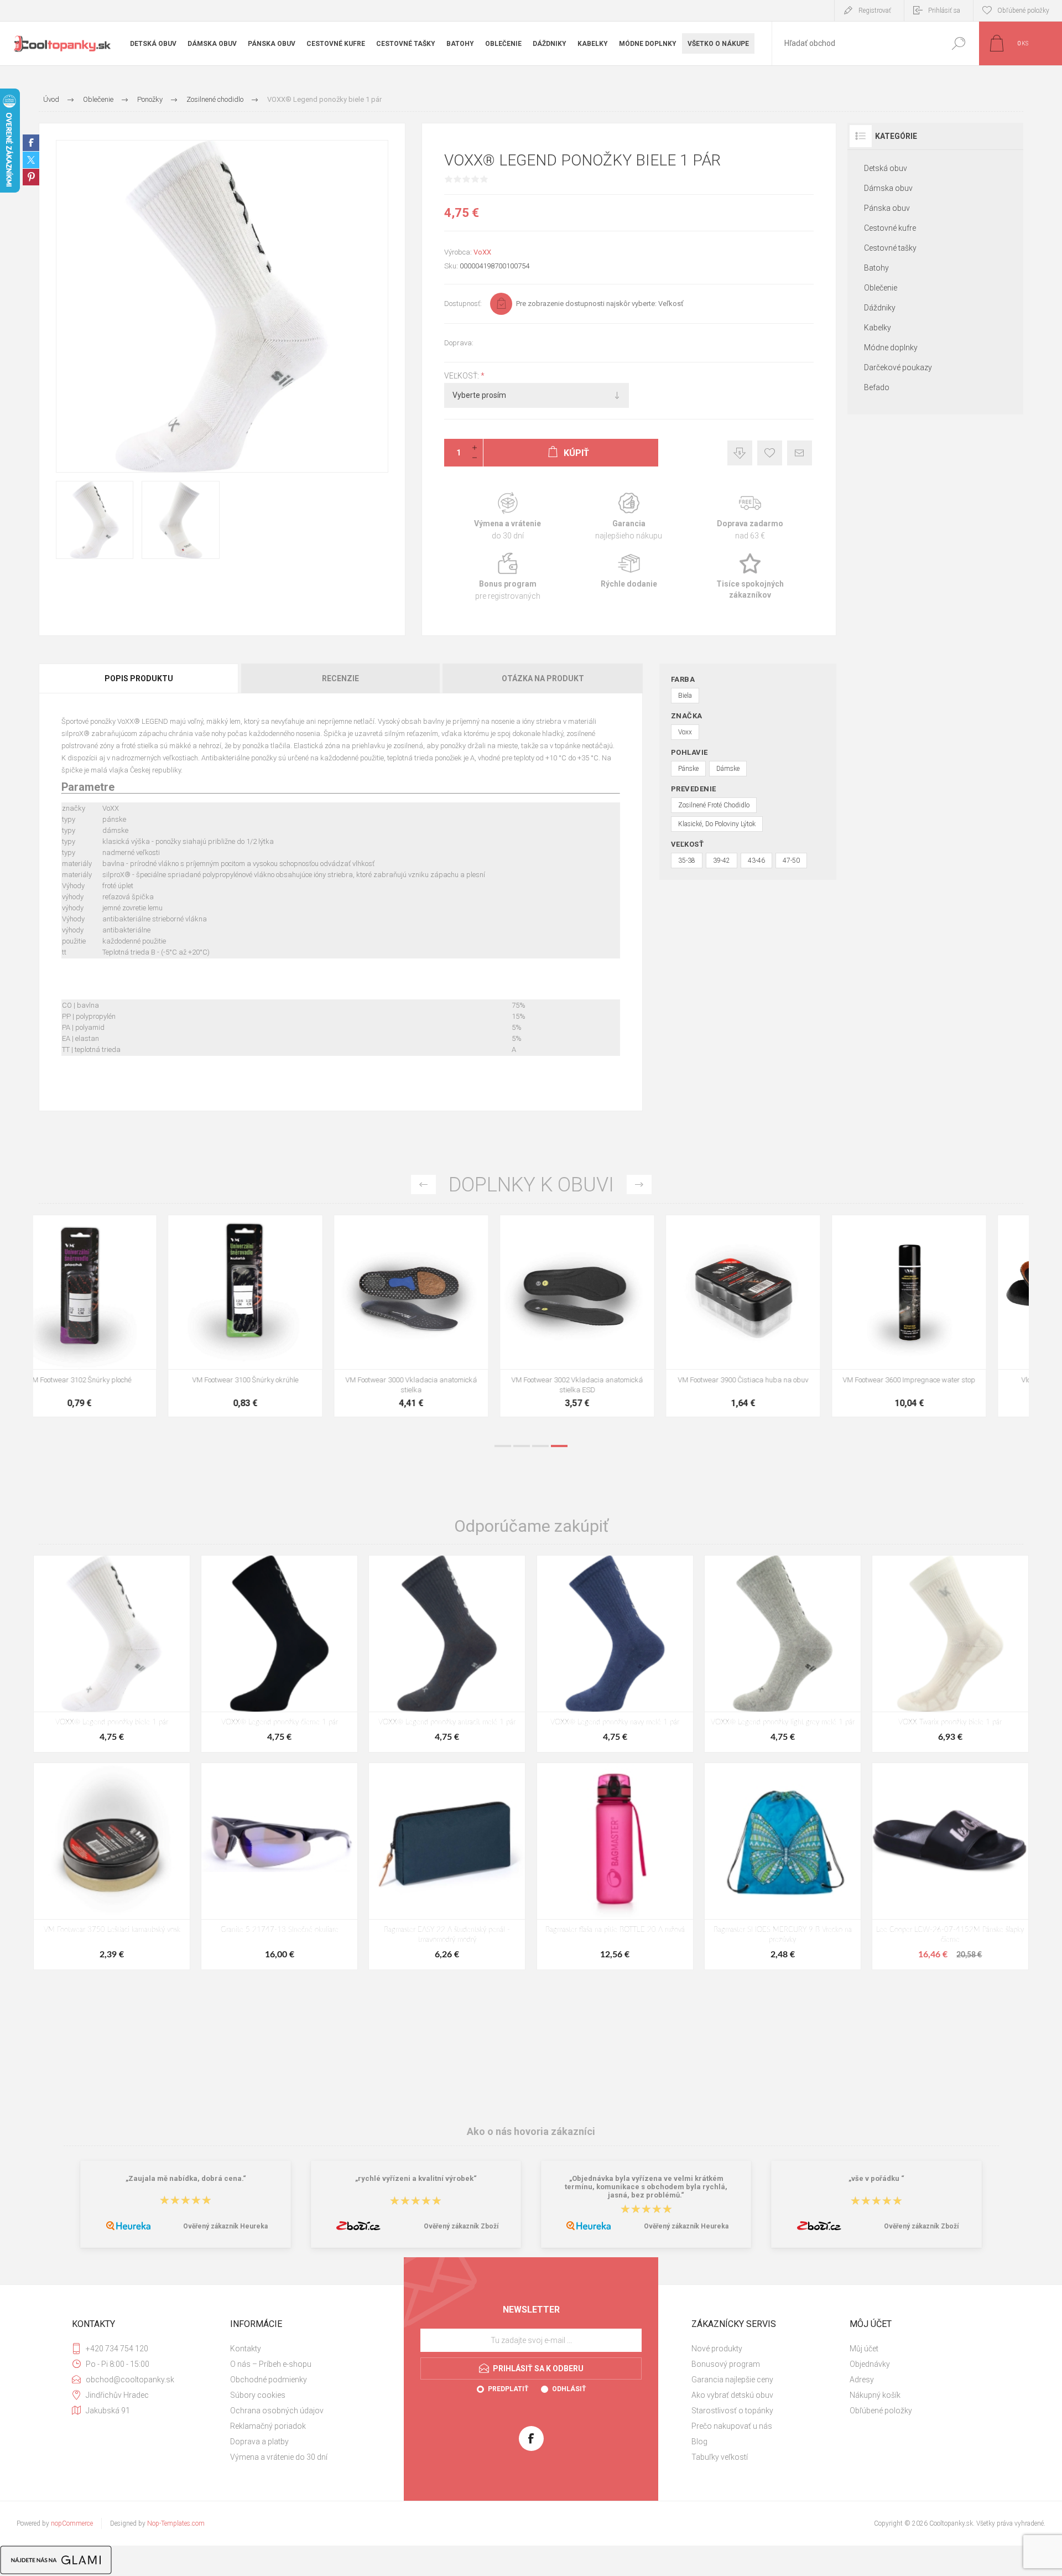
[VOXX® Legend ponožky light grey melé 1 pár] (783, 1654)
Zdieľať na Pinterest (31, 177)
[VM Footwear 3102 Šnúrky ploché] (282, 1316)
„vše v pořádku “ (876, 2178)
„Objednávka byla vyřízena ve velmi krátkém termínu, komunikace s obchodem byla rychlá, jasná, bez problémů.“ (646, 2187)
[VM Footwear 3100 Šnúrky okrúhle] (448, 1316)
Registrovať (875, 11)
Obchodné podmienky (269, 2380)
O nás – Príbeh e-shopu (271, 2364)
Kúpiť (104, 1341)
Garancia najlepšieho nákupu (629, 517)
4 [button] (559, 1446)
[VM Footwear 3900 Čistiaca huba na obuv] (946, 1316)
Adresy (862, 2380)
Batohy (876, 268)
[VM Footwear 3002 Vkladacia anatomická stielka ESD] (780, 1316)
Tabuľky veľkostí (720, 2457)
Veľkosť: (462, 376)
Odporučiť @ (800, 453)
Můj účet (864, 2349)
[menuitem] (305, 2349)
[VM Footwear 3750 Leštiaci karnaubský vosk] (112, 1866)
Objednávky (870, 2364)
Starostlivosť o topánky (732, 2411)
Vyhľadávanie (958, 43)
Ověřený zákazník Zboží (461, 2226)
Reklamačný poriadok (268, 2426)
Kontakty (246, 2349)
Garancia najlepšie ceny (740, 453)
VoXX (482, 252)
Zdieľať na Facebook (31, 143)
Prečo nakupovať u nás (732, 2426)
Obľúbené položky (881, 2411)
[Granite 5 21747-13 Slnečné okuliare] (279, 1866)
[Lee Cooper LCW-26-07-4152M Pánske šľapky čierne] (950, 1866)
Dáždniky (880, 308)
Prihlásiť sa (944, 11)
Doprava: (459, 343)
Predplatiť (508, 2389)
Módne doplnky (891, 348)
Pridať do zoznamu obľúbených (159, 1341)
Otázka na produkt (543, 678)
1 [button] (503, 1446)
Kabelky (878, 328)
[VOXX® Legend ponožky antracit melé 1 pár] (447, 1654)
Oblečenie (881, 288)
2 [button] (522, 1446)
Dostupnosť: (463, 304)
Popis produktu (139, 678)
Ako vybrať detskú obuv (732, 2395)
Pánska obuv (887, 208)
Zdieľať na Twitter (31, 160)
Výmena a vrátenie (507, 517)
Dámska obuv (888, 188)
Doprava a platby (259, 2442)
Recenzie (340, 678)
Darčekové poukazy (898, 367)
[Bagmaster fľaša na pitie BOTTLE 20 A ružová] (615, 1866)
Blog (699, 2442)
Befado (877, 387)
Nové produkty (717, 2349)
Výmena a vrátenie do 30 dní (279, 2457)
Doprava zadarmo (750, 517)
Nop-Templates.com (176, 2523)
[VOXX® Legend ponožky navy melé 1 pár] (615, 1654)
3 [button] (540, 1446)
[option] (116, 1321)
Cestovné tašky (890, 248)
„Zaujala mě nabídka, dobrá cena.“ (186, 2178)
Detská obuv (886, 168)
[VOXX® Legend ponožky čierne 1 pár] (279, 1654)
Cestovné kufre (890, 228)
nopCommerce (72, 2523)
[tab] (139, 678)
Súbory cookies (258, 2395)
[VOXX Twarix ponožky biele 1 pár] (950, 1654)
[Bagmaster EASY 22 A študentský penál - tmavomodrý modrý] (447, 1866)
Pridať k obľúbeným (770, 453)
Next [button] (639, 1185)
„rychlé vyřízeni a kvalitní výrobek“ (416, 2178)
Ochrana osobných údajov (277, 2411)
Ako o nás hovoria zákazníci (531, 2131)
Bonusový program (726, 2364)
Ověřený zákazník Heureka (225, 2226)
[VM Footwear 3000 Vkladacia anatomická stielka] (614, 1316)
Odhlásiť (569, 2389)
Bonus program (507, 577)
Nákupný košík (875, 2395)
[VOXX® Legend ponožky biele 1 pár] (112, 1654)
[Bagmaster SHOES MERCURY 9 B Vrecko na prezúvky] (783, 1866)
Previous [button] (423, 1185)
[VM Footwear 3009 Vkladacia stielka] (116, 1316)
